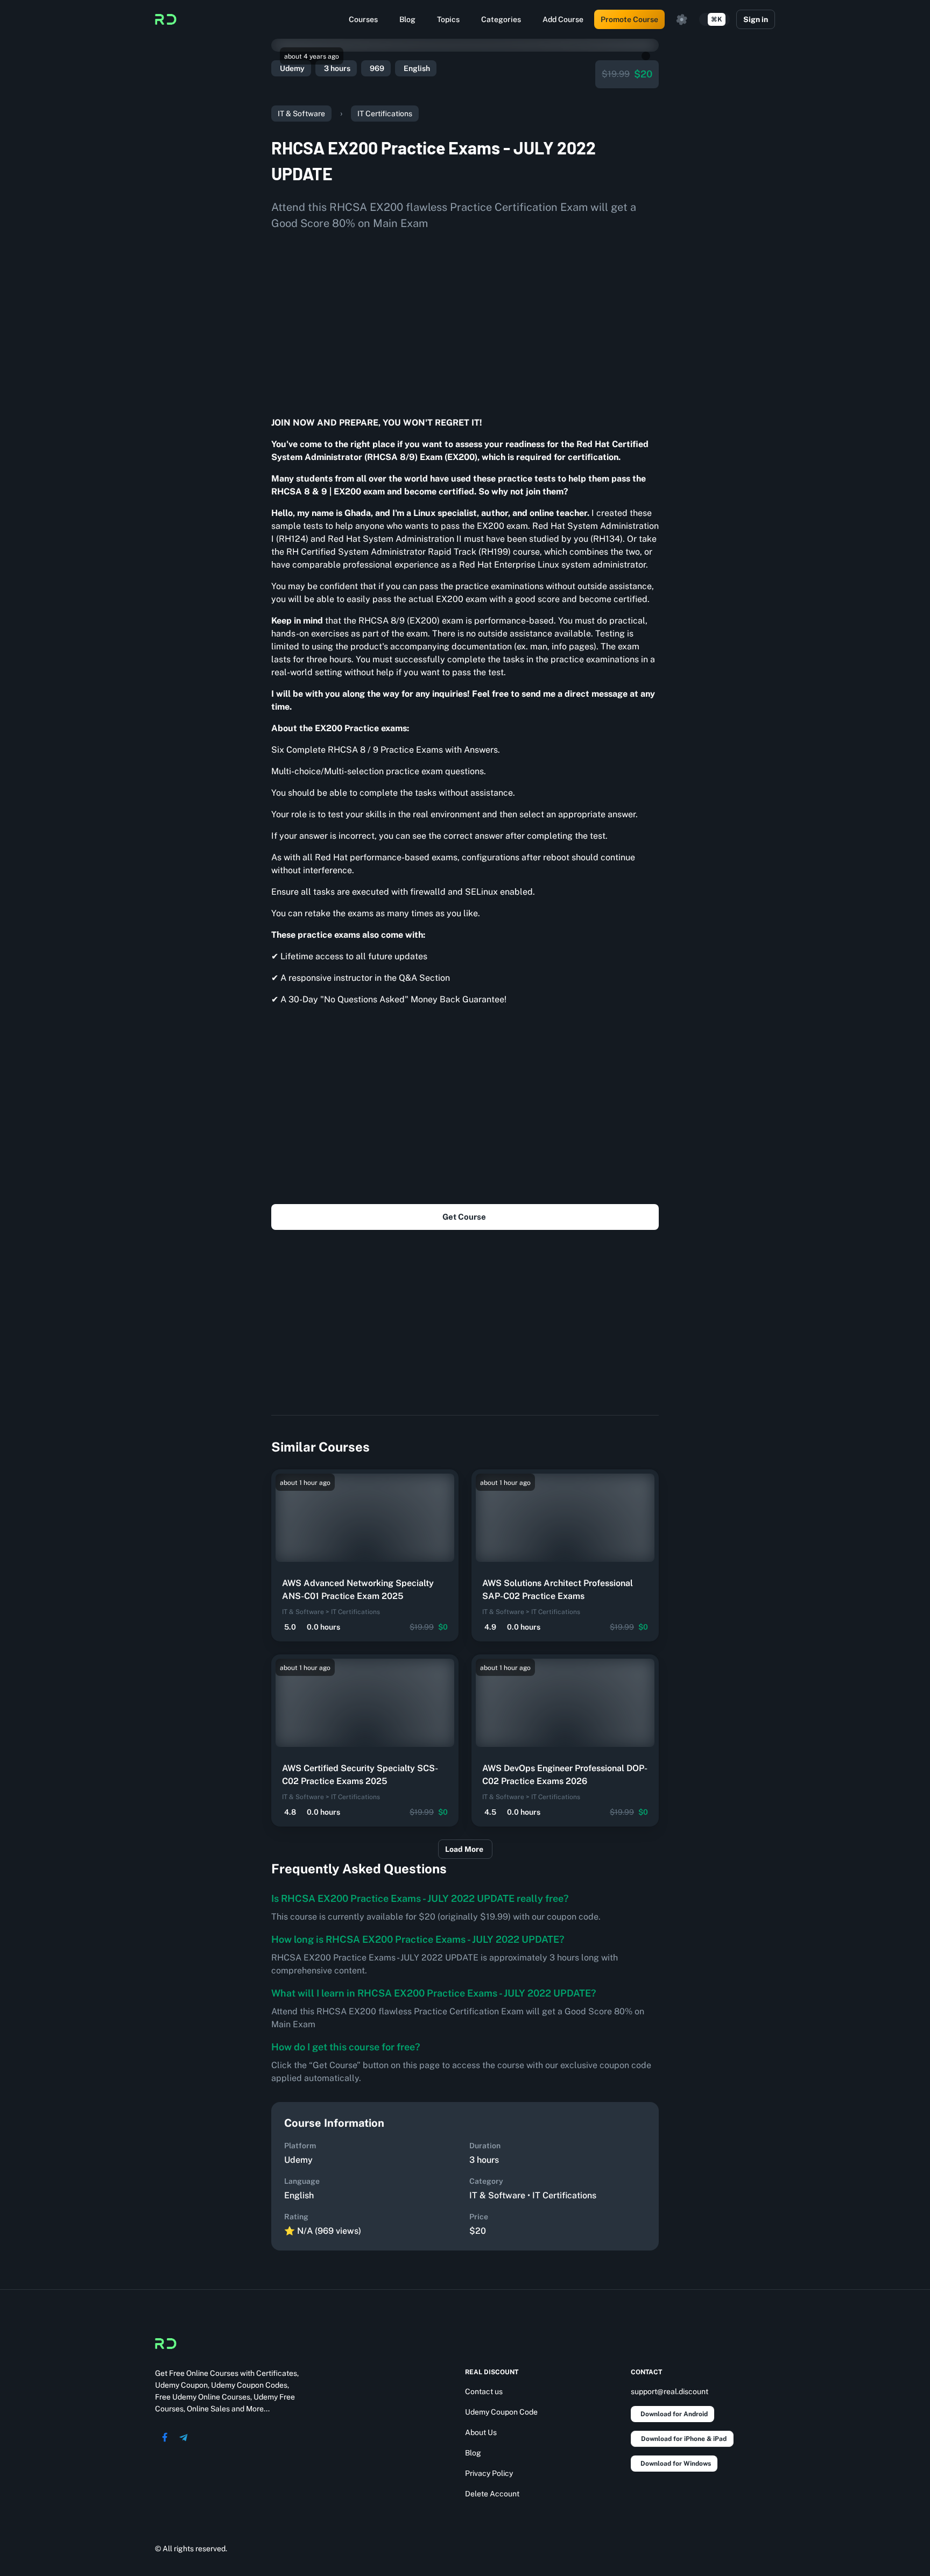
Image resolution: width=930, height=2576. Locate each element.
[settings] (682, 19)
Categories (501, 19)
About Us (481, 2432)
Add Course (563, 19)
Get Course (464, 1217)
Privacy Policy (489, 2473)
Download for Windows (676, 2464)
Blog (407, 19)
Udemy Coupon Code (501, 2412)
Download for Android (674, 2414)
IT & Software (301, 114)
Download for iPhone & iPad (684, 2439)
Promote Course (629, 19)
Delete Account (492, 2494)
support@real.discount (670, 2391)
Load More (464, 1849)
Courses (363, 19)
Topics (448, 19)
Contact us (484, 2391)
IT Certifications (385, 114)
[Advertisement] (465, 320)
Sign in (756, 19)
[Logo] (166, 19)
